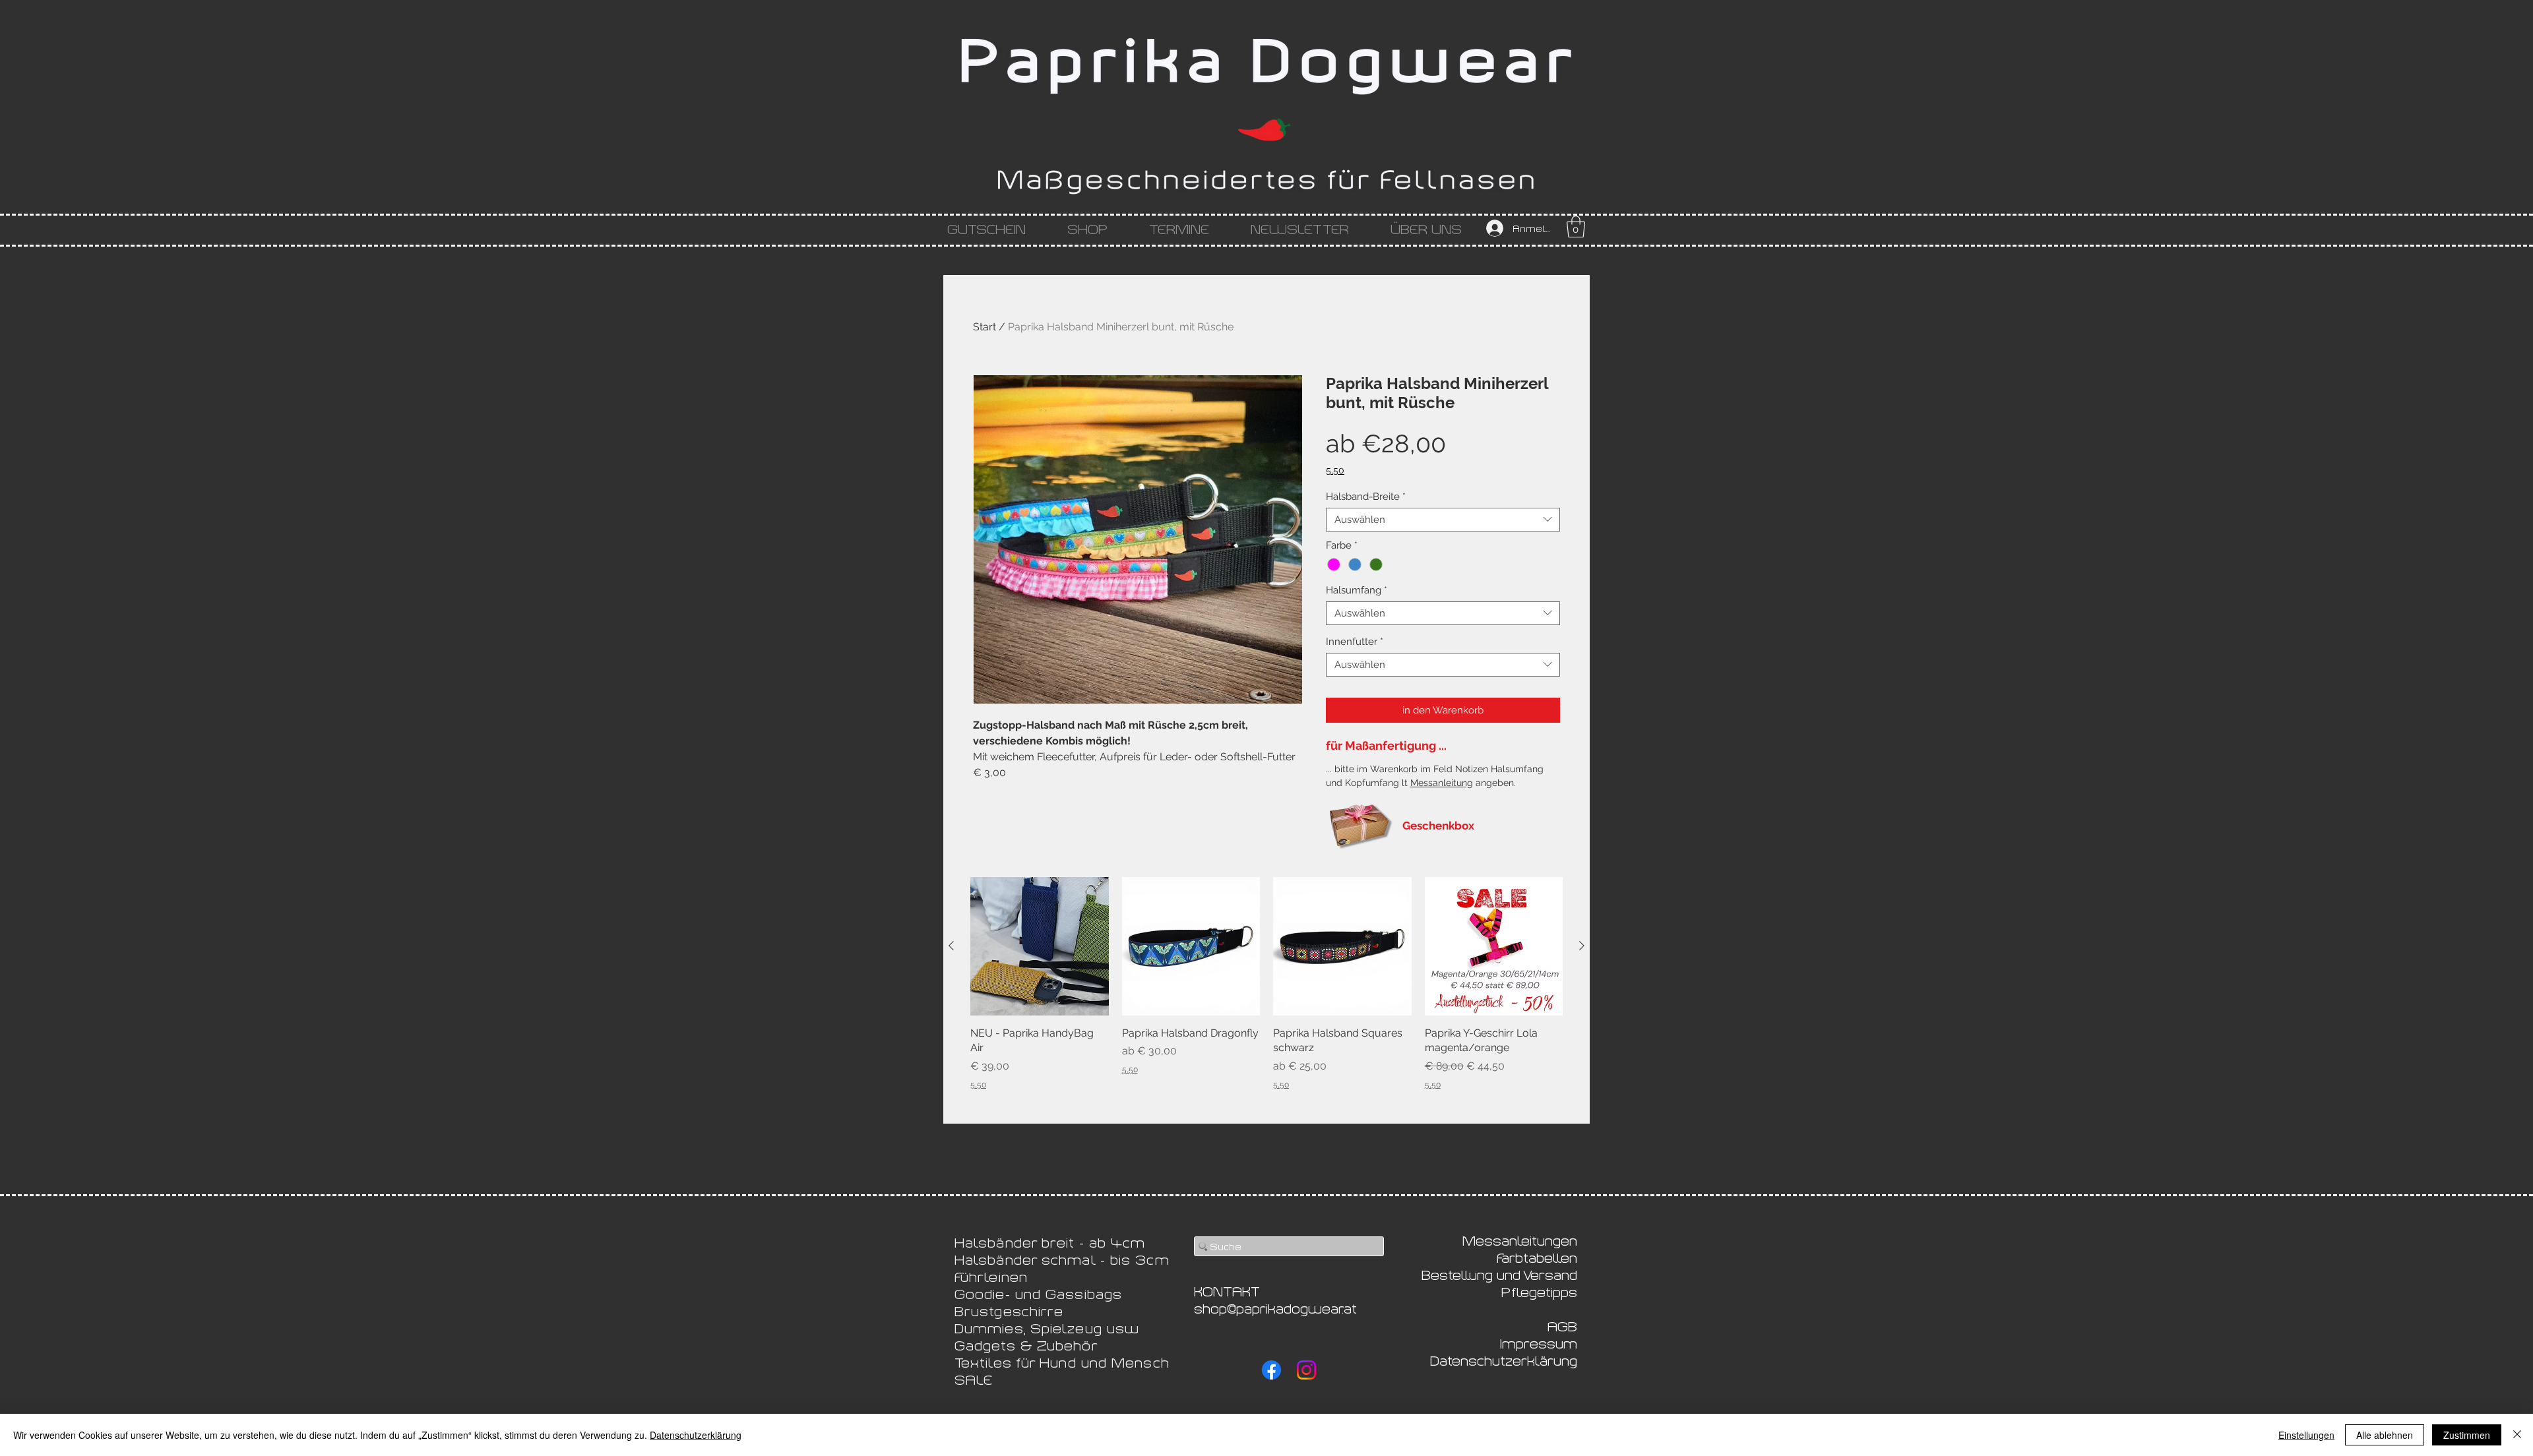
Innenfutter (1355, 642)
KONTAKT (1227, 1290)
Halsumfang (1357, 590)
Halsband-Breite (1366, 497)
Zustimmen (2467, 1435)
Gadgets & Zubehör (1026, 1345)
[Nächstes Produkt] (1582, 946)
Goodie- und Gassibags (1038, 1293)
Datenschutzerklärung (696, 1435)
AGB (1562, 1325)
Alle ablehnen (2385, 1435)
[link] (1576, 227)
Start (985, 327)
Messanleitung (1442, 783)
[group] (1266, 984)
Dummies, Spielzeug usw (1047, 1327)
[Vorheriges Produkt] (951, 946)
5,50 (1335, 470)
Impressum (1539, 1343)
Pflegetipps (1539, 1291)
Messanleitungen (1520, 1240)
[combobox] (1443, 520)
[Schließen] (2517, 1435)
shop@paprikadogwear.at (1275, 1308)
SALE (974, 1379)
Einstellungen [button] (2306, 1435)
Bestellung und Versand (1499, 1274)
